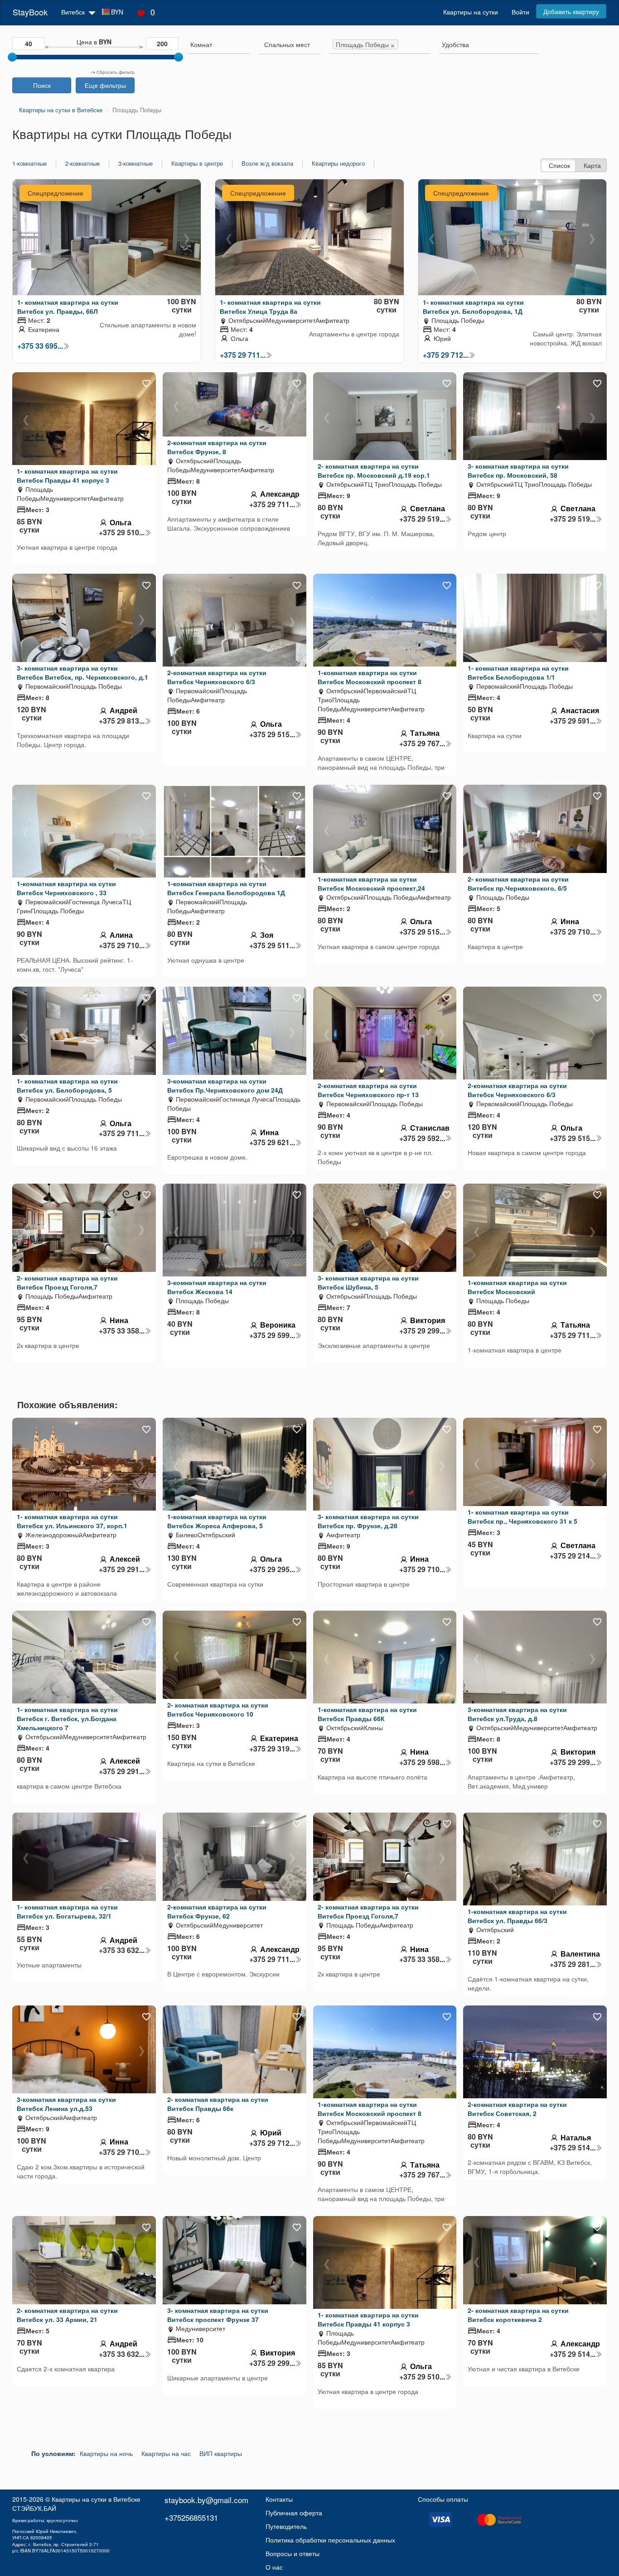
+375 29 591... (573, 721)
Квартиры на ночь (106, 2453)
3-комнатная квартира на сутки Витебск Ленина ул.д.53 (66, 2104)
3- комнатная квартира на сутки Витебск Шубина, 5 (368, 1282)
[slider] (12, 57)
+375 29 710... (122, 945)
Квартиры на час (166, 2453)
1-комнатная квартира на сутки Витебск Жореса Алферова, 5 (217, 1521)
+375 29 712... (446, 355)
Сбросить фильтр (115, 72)
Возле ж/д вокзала (267, 163)
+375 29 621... (272, 1142)
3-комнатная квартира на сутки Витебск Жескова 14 (217, 1287)
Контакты (279, 2499)
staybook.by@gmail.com (206, 2500)
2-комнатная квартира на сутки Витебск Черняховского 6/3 (217, 677)
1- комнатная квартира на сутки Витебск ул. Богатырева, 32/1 (67, 1911)
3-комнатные (135, 163)
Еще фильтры (105, 85)
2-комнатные (82, 163)
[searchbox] (219, 44)
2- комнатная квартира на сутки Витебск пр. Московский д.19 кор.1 (374, 470)
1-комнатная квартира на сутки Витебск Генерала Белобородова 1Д (226, 888)
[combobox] (219, 46)
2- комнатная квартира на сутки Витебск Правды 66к (218, 2104)
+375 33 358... (122, 1331)
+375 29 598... (422, 1762)
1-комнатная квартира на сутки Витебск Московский (517, 1287)
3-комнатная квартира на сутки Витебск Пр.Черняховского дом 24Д (225, 1085)
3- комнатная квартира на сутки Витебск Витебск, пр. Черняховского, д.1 (82, 672)
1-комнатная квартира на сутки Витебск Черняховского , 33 (66, 888)
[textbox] (287, 44)
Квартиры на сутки (471, 12)
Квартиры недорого (338, 163)
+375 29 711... (243, 355)
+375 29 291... (122, 1569)
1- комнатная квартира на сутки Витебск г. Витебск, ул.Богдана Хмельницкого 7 (67, 1718)
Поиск (42, 85)
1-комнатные (29, 163)
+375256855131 (191, 2517)
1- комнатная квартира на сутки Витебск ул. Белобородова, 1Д (473, 307)
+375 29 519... (422, 519)
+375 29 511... (272, 945)
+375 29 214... (573, 1556)
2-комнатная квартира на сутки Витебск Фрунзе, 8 (217, 447)
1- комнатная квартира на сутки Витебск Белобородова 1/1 (518, 672)
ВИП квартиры (221, 2453)
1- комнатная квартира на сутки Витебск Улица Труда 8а (270, 307)
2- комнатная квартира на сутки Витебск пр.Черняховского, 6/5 (518, 883)
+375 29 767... (422, 744)
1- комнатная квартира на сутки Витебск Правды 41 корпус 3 (67, 475)
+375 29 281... (573, 1964)
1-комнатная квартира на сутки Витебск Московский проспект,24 (371, 883)
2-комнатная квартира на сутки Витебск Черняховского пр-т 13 (368, 1090)
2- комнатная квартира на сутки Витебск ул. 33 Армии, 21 (67, 2315)
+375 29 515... (272, 734)
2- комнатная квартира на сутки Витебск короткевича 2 (518, 2315)
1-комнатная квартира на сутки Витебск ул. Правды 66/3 (517, 1916)
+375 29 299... (422, 1331)
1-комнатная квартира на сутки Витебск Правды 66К (367, 1714)
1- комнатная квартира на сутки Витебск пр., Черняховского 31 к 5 (522, 1516)
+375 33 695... (40, 346)
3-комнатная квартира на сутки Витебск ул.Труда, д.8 (517, 1714)
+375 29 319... (272, 1749)
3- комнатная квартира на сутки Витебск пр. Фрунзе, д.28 (368, 1521)
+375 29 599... (272, 1335)
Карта (592, 165)
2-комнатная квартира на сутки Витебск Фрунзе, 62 (217, 1911)
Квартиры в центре (197, 163)
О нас (274, 2567)
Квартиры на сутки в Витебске (96, 2499)
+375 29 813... (122, 721)
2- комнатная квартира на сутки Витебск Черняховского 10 (218, 1709)
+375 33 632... (122, 1950)
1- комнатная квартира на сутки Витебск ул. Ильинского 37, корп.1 (72, 1521)
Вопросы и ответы (293, 2553)
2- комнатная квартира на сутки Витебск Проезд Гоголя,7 (67, 1282)
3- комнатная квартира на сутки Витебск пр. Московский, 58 (518, 470)
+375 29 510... (122, 532)
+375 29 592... (422, 1138)
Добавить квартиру (571, 11)
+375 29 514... (573, 2148)
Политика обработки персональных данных (330, 2540)
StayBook (30, 12)
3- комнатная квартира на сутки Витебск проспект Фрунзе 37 (218, 2315)
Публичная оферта (294, 2513)
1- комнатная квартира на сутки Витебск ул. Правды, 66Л (68, 307)
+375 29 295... (272, 1569)
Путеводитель (286, 2526)
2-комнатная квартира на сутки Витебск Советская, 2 (517, 2109)
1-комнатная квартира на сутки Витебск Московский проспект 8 (370, 677)
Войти (520, 12)
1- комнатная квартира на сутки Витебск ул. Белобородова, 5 (67, 1085)
